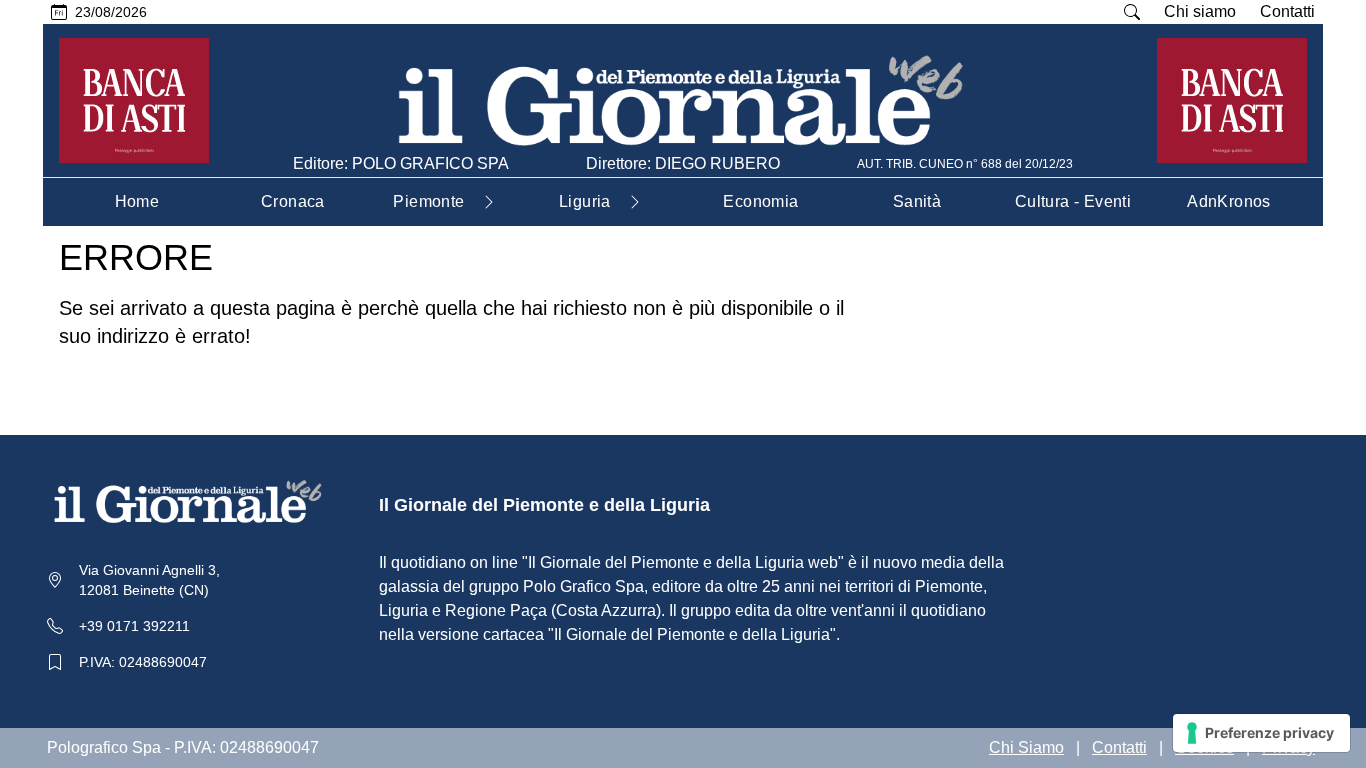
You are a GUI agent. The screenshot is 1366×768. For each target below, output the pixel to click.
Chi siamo (1200, 11)
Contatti (1287, 11)
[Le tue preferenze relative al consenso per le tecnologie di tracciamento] (1261, 733)
